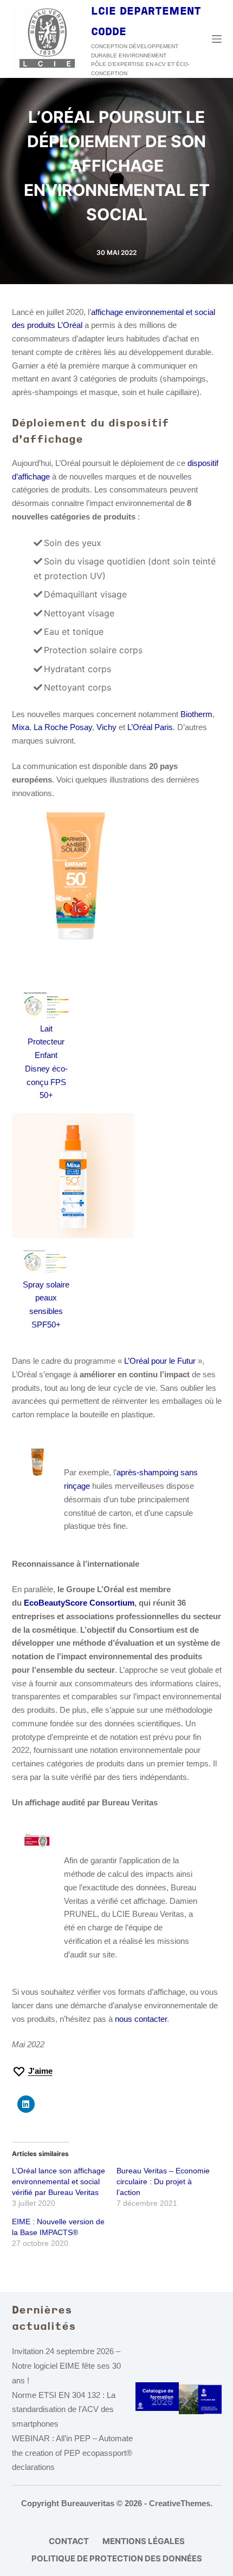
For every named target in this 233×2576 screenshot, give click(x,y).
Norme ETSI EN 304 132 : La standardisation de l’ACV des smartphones (64, 2410)
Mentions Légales (144, 2541)
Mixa (21, 727)
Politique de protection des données (117, 2558)
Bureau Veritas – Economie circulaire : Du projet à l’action (163, 2181)
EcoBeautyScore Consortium (79, 1603)
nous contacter (141, 2019)
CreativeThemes (180, 2503)
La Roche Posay (63, 727)
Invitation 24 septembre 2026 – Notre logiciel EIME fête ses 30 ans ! (66, 2366)
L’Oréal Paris (150, 727)
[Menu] (217, 39)
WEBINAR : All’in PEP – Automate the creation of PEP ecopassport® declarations (72, 2453)
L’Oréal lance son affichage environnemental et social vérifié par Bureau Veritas (59, 2181)
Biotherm (196, 714)
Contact (69, 2541)
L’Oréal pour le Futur (160, 1361)
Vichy (106, 727)
